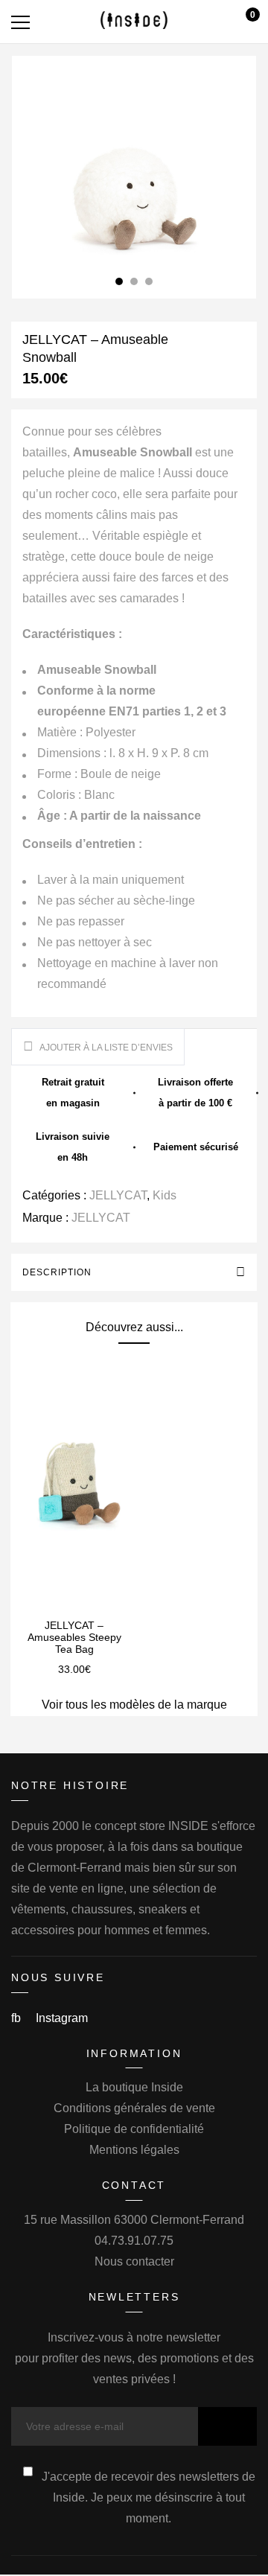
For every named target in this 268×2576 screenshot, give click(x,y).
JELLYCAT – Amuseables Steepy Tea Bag (74, 1637)
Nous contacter (134, 2261)
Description (57, 1272)
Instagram (62, 2018)
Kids (165, 1195)
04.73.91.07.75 (134, 2241)
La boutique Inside (134, 2087)
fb (17, 2018)
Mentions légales (134, 2150)
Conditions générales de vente (134, 2108)
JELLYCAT (118, 1195)
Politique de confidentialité (134, 2129)
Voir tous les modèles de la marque (134, 1705)
